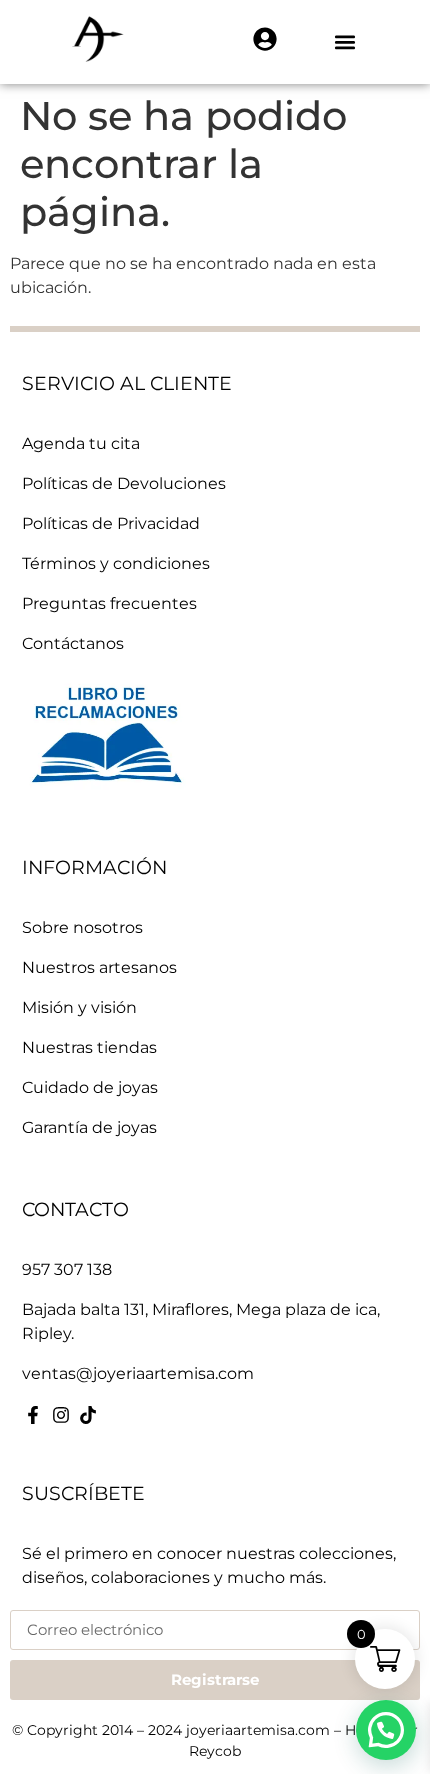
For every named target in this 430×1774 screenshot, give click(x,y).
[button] (345, 42)
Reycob (215, 1751)
